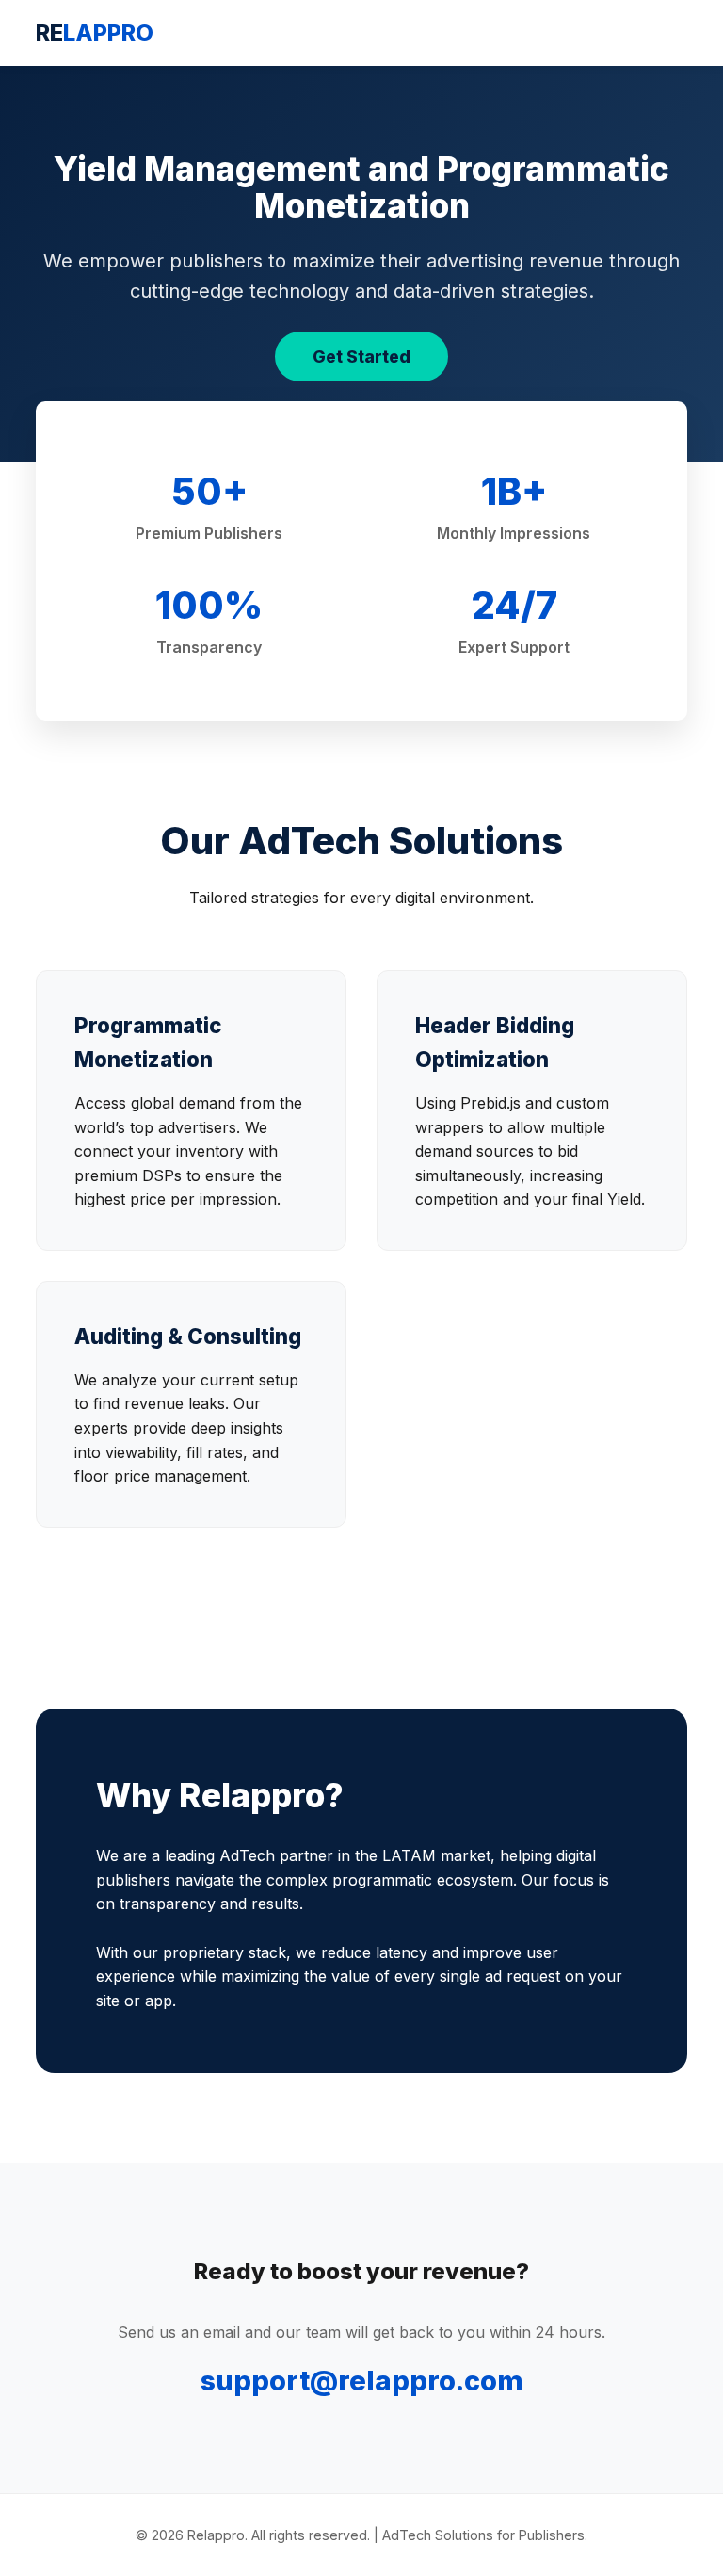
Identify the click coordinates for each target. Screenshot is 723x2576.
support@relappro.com (362, 2381)
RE (95, 32)
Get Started (361, 356)
